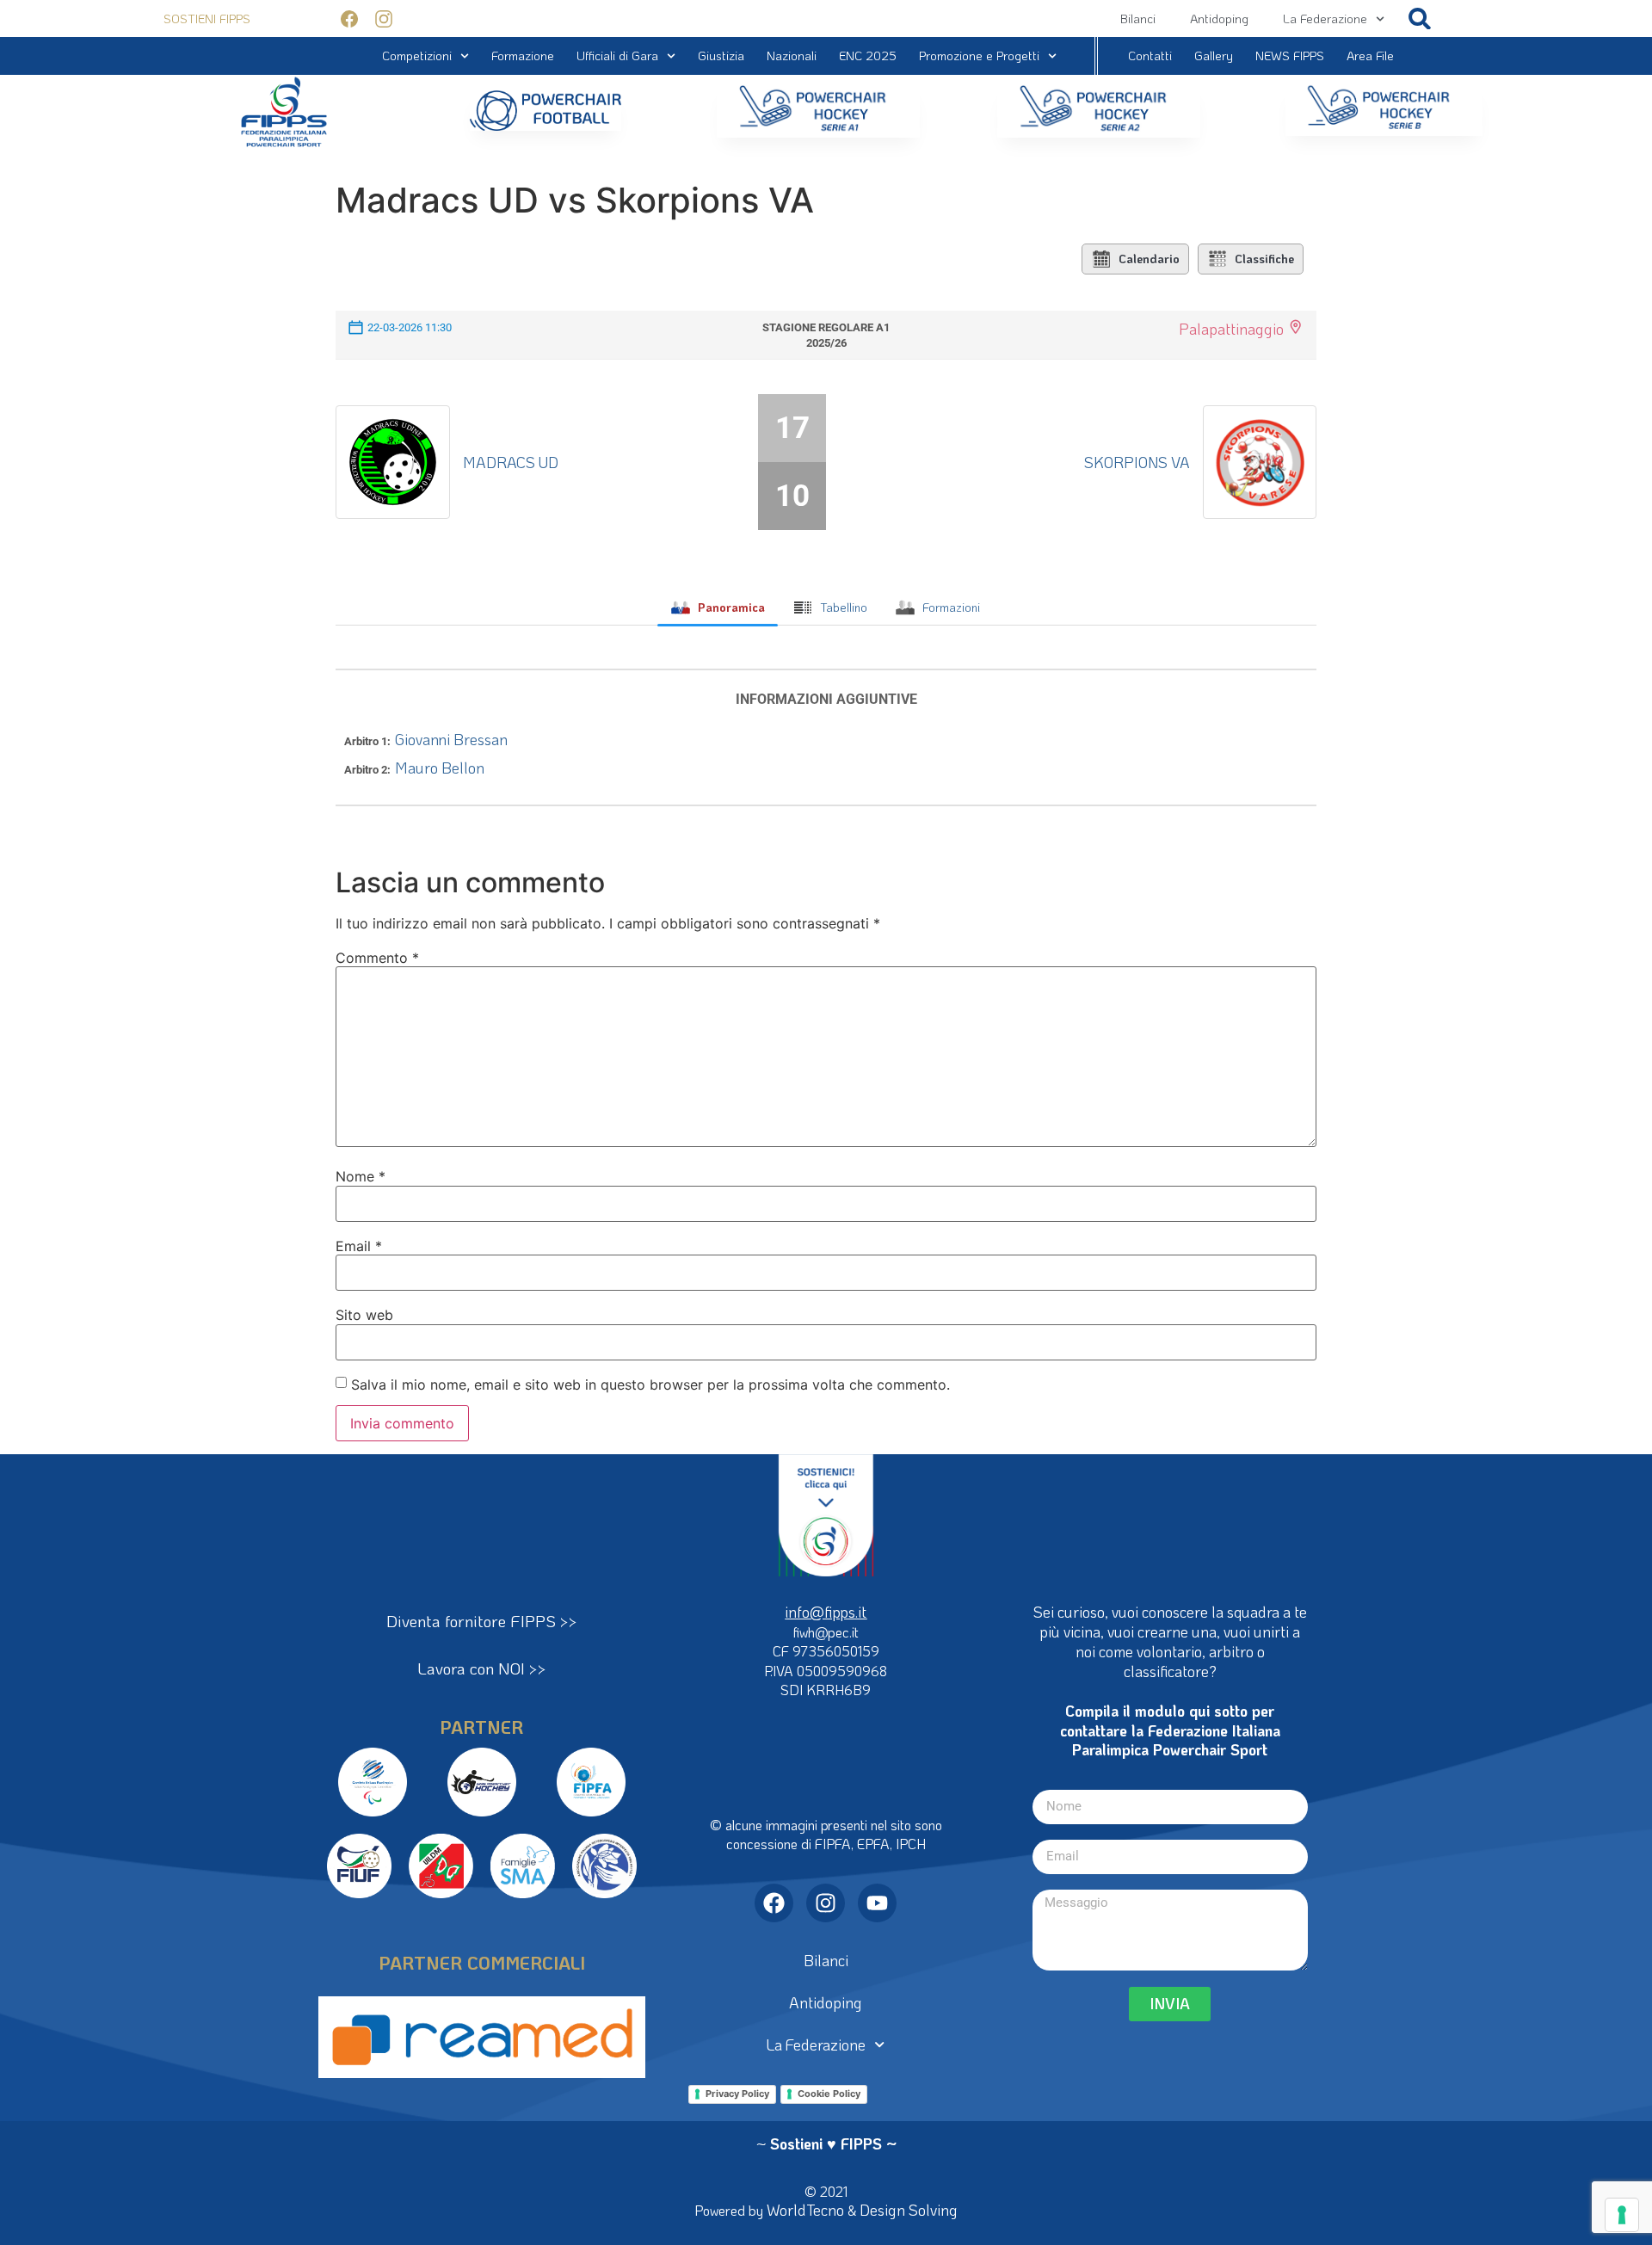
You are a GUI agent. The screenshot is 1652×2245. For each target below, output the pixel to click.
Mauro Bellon (440, 768)
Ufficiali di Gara (617, 56)
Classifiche (1264, 259)
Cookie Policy (829, 2094)
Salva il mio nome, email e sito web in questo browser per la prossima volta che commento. (650, 1385)
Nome (361, 1176)
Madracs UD (511, 462)
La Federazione (1325, 19)
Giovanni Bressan (451, 739)
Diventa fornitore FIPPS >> (482, 1621)
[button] (1420, 19)
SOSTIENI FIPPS (207, 19)
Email (359, 1246)
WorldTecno (805, 2210)
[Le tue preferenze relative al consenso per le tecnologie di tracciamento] (1622, 2215)
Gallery (1214, 56)
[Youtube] (877, 1903)
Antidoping (1219, 19)
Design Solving (909, 2210)
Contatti (1150, 56)
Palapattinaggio (1231, 329)
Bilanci (1138, 19)
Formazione (523, 56)
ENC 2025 (868, 56)
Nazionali (792, 56)
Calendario (1149, 259)
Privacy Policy (737, 2094)
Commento (377, 958)
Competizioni (417, 56)
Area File (1370, 56)
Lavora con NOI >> (482, 1668)
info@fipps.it (826, 1612)
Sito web (364, 1315)
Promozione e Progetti (979, 56)
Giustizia (721, 56)
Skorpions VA (1137, 462)
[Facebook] (774, 1903)
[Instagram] (826, 1903)
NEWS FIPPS (1290, 56)
